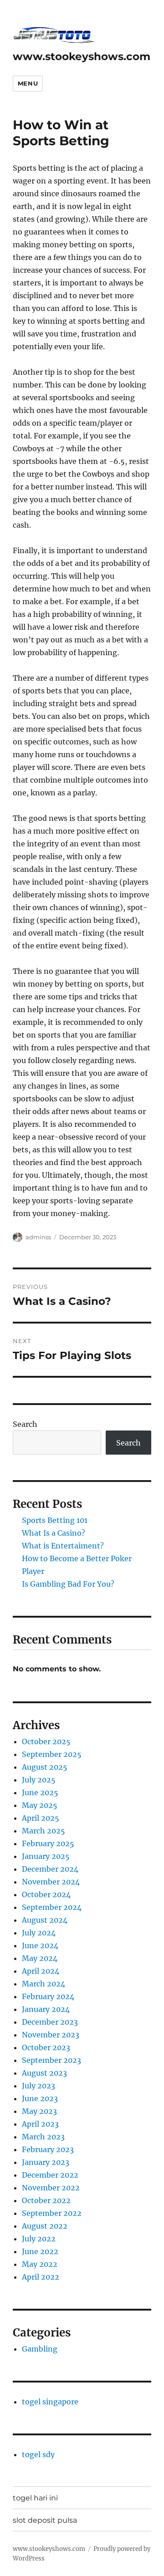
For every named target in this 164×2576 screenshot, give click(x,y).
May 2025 (40, 1805)
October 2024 (46, 1894)
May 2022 (40, 2264)
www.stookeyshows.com (82, 56)
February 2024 (48, 1996)
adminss (38, 1237)
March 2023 (43, 2137)
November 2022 (51, 2188)
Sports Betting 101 (55, 1520)
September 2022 (52, 2213)
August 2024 (45, 1920)
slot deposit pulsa (45, 2520)
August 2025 (45, 1767)
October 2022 (46, 2200)
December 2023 (50, 2022)
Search (25, 1424)
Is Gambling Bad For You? (68, 1584)
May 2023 (39, 2111)
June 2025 (40, 1792)
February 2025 (48, 1843)
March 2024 (44, 1984)
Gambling (40, 2349)
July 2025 (39, 1780)
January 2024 (46, 2009)
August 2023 (44, 2073)
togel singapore (50, 2402)
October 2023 (46, 2047)
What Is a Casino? (54, 1533)
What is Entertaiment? (63, 1546)
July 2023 (38, 2086)
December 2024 (50, 1869)
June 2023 (40, 2098)
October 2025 (46, 1741)
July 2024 (39, 1933)
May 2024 (40, 1958)
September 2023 (51, 2060)
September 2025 (52, 1754)
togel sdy (38, 2454)
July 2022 (39, 2239)
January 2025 (46, 1856)
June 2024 (40, 1945)
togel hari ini (35, 2498)
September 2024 (52, 1907)
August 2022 (45, 2226)
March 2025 (44, 1831)
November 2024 (51, 1882)
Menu (28, 83)
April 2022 (41, 2277)
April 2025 (41, 1818)
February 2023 (48, 2149)
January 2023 (46, 2162)
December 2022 (50, 2175)
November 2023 (51, 2035)
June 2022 (40, 2251)
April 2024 (41, 1971)
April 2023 (40, 2124)
